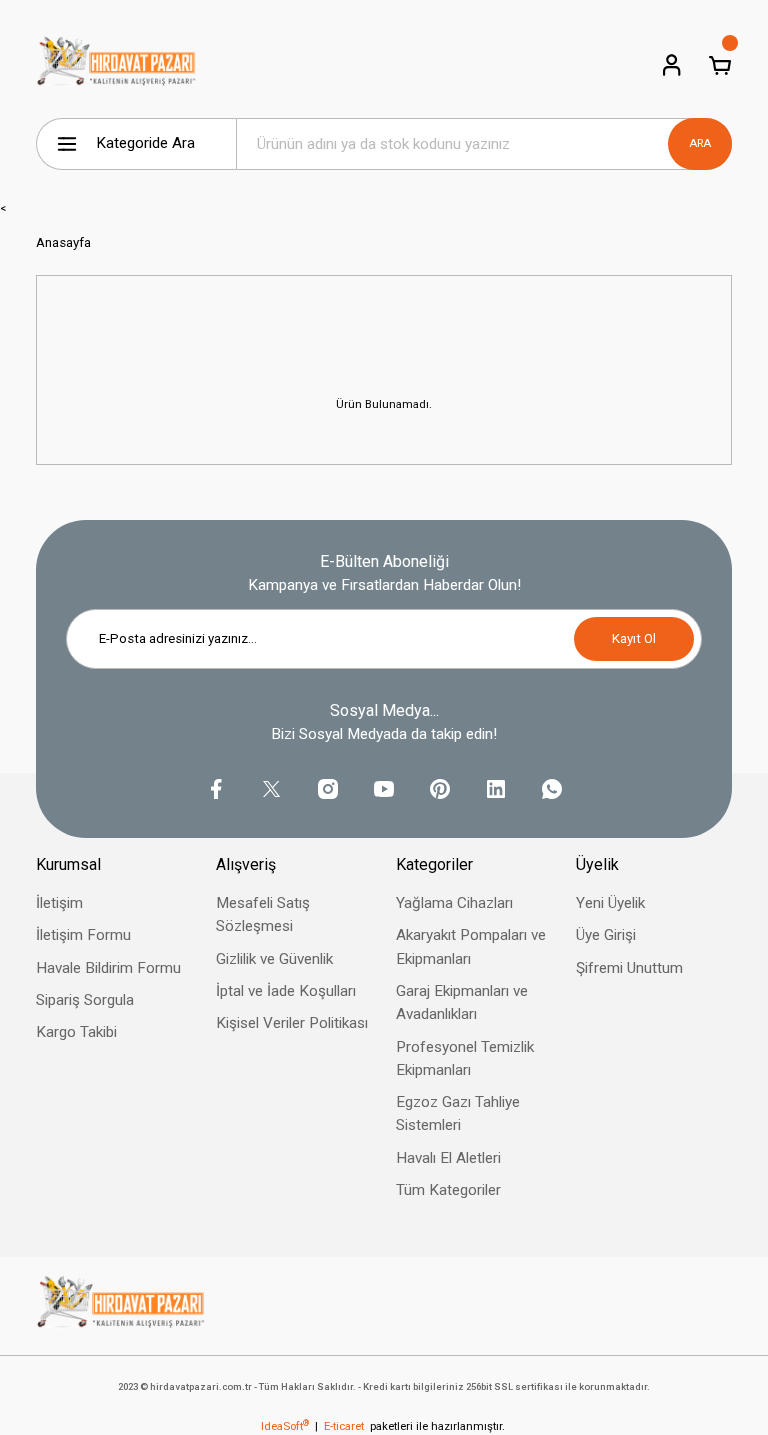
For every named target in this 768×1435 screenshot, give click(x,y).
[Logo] (116, 65)
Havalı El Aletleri (448, 1158)
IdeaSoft (285, 1426)
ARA (700, 143)
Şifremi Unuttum (629, 968)
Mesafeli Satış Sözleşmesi (263, 914)
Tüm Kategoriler (448, 1190)
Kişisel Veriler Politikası (292, 1023)
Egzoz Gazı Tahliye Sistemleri (458, 1113)
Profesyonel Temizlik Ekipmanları (465, 1058)
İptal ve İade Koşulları (286, 991)
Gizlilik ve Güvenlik (274, 959)
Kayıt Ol (634, 638)
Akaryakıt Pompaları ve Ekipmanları (471, 946)
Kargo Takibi (76, 1032)
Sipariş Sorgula (85, 1000)
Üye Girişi (606, 935)
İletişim (59, 903)
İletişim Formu (83, 935)
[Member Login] (672, 65)
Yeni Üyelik (610, 903)
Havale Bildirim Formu (108, 968)
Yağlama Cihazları (454, 903)
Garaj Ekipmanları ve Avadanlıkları (462, 1002)
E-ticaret (344, 1426)
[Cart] (720, 65)
